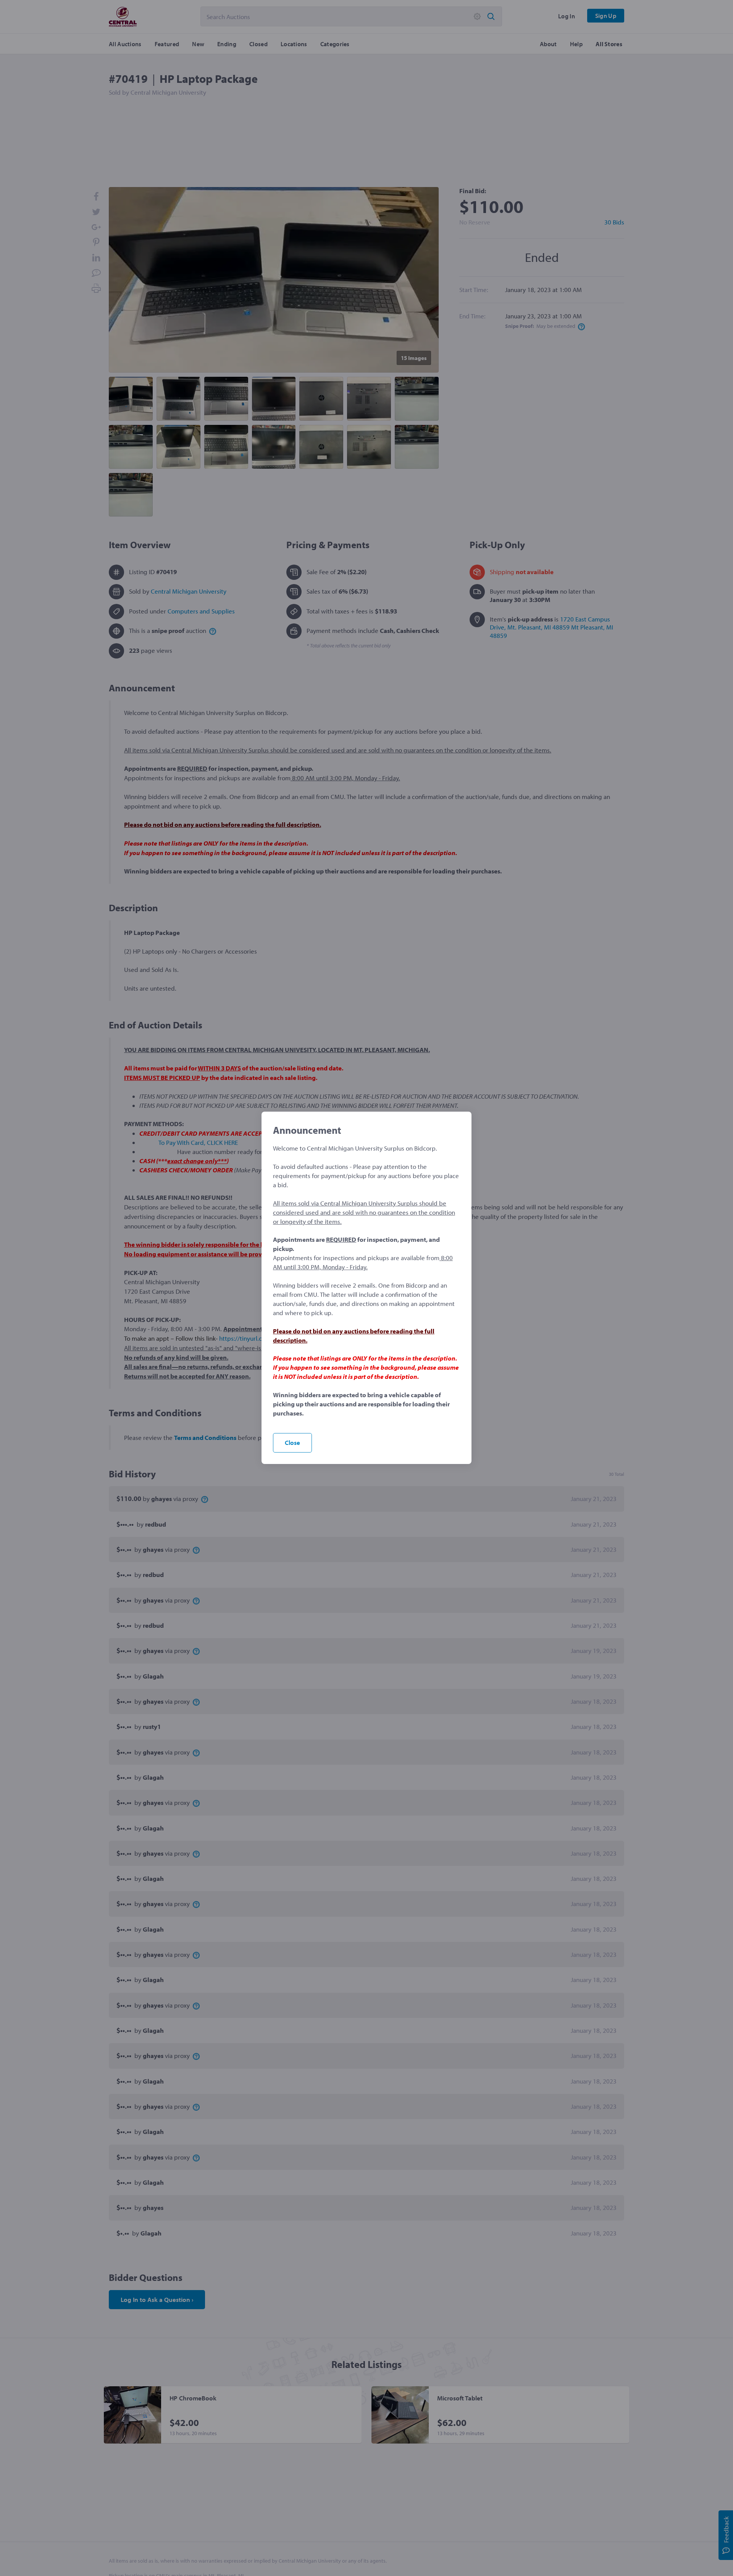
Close (292, 1442)
